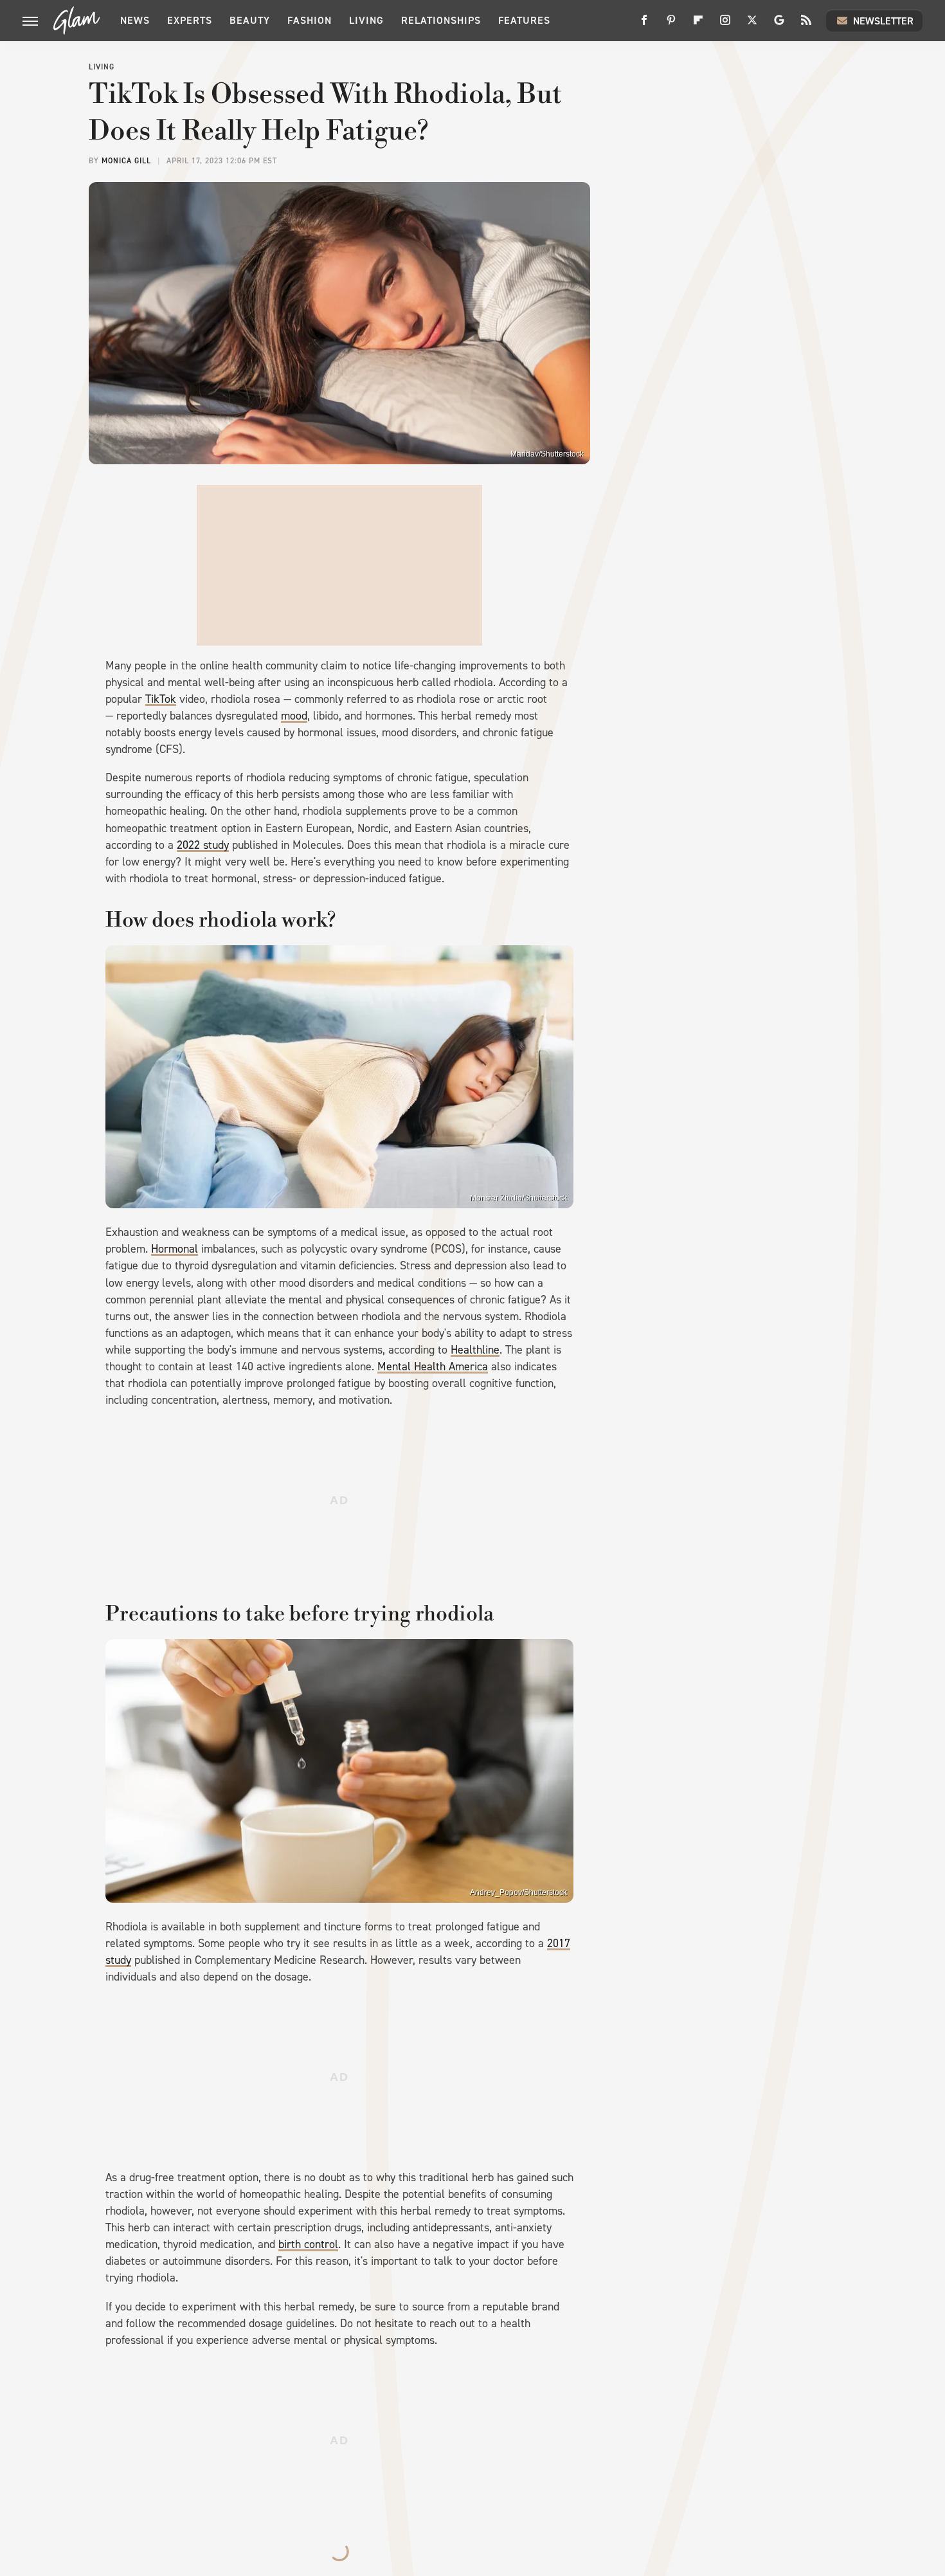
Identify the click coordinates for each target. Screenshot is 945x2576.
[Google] (779, 25)
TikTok (161, 699)
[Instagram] (725, 25)
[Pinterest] (671, 25)
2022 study (203, 845)
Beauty (250, 20)
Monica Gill (126, 161)
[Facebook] (644, 25)
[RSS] (806, 25)
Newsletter (883, 21)
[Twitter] (752, 25)
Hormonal (175, 1249)
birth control (308, 2244)
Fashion (310, 20)
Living (366, 20)
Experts (190, 20)
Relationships (441, 20)
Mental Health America (433, 1366)
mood (294, 716)
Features (524, 20)
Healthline (475, 1350)
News (135, 20)
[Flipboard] (698, 25)
